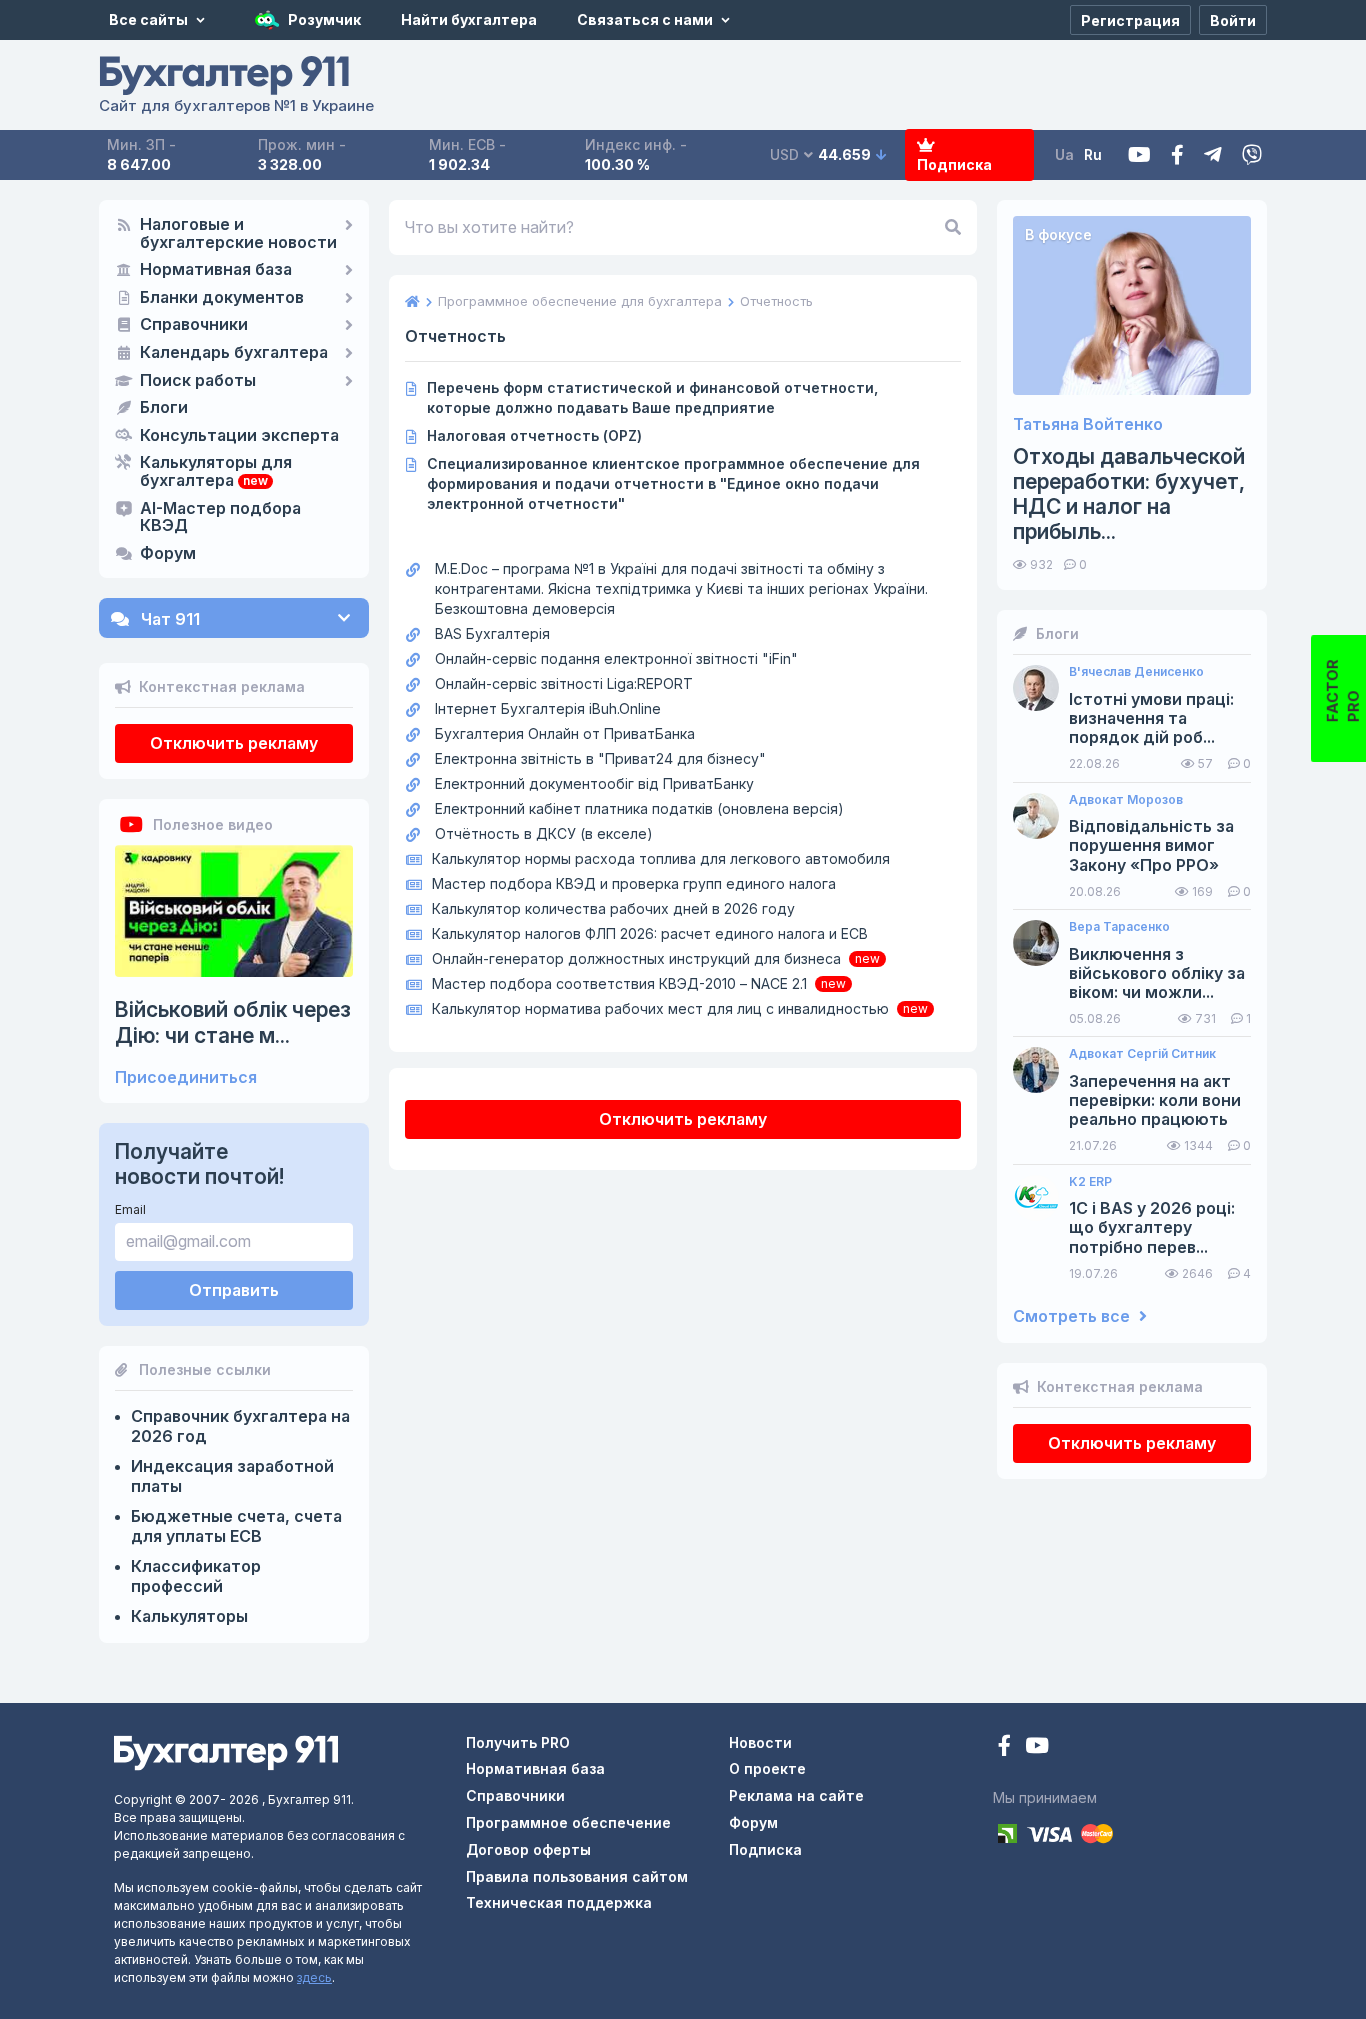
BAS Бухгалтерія (492, 633)
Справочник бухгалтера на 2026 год (240, 1426)
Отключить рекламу (234, 743)
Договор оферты (528, 1849)
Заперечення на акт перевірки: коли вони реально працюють (1155, 1100)
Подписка (954, 164)
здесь (314, 1977)
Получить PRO (518, 1742)
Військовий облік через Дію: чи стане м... (233, 1022)
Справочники (194, 325)
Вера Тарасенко (1119, 927)
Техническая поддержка (559, 1902)
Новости (760, 1742)
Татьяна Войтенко (1088, 424)
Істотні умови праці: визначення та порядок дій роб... (1151, 718)
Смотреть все (1073, 1316)
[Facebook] (1177, 155)
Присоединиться (186, 1077)
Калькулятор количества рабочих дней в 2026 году (613, 908)
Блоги (164, 408)
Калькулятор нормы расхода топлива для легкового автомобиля (661, 858)
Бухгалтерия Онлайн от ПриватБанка (565, 733)
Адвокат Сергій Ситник (1142, 1054)
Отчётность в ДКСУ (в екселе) (544, 833)
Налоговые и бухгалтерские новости (238, 234)
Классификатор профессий (196, 1576)
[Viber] (1252, 155)
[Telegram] (1213, 155)
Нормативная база (216, 270)
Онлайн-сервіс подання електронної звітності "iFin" (616, 658)
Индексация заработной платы (232, 1476)
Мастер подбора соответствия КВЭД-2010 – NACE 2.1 (619, 983)
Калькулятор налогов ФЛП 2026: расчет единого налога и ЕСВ (650, 933)
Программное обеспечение (568, 1822)
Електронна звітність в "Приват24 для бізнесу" (600, 758)
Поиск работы (198, 381)
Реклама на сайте (796, 1795)
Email (130, 1209)
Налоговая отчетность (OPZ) (534, 435)
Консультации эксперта (239, 436)
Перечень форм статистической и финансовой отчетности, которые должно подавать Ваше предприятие (652, 397)
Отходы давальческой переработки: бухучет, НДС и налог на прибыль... (1129, 494)
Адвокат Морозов (1126, 800)
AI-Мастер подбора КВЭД (220, 518)
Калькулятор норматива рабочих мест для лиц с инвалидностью (660, 1008)
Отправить (234, 1290)
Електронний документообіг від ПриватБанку (594, 783)
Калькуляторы (189, 1616)
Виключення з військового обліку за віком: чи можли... (1157, 973)
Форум (168, 554)
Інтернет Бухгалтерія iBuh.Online (548, 708)
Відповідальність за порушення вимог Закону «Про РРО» (1151, 845)
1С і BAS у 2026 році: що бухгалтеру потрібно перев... (1152, 1227)
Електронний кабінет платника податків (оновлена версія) (639, 808)
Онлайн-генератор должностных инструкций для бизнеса (636, 958)
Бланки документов (222, 298)
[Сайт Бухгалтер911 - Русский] (226, 1751)
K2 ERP (1090, 1182)
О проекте (767, 1768)
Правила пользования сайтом (577, 1876)
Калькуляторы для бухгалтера (216, 472)
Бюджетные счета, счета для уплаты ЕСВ (236, 1526)
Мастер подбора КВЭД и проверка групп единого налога (634, 883)
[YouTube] (1037, 1747)
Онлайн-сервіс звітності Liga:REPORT (564, 683)
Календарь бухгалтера (234, 353)
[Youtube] (1139, 155)
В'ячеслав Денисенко (1136, 672)
